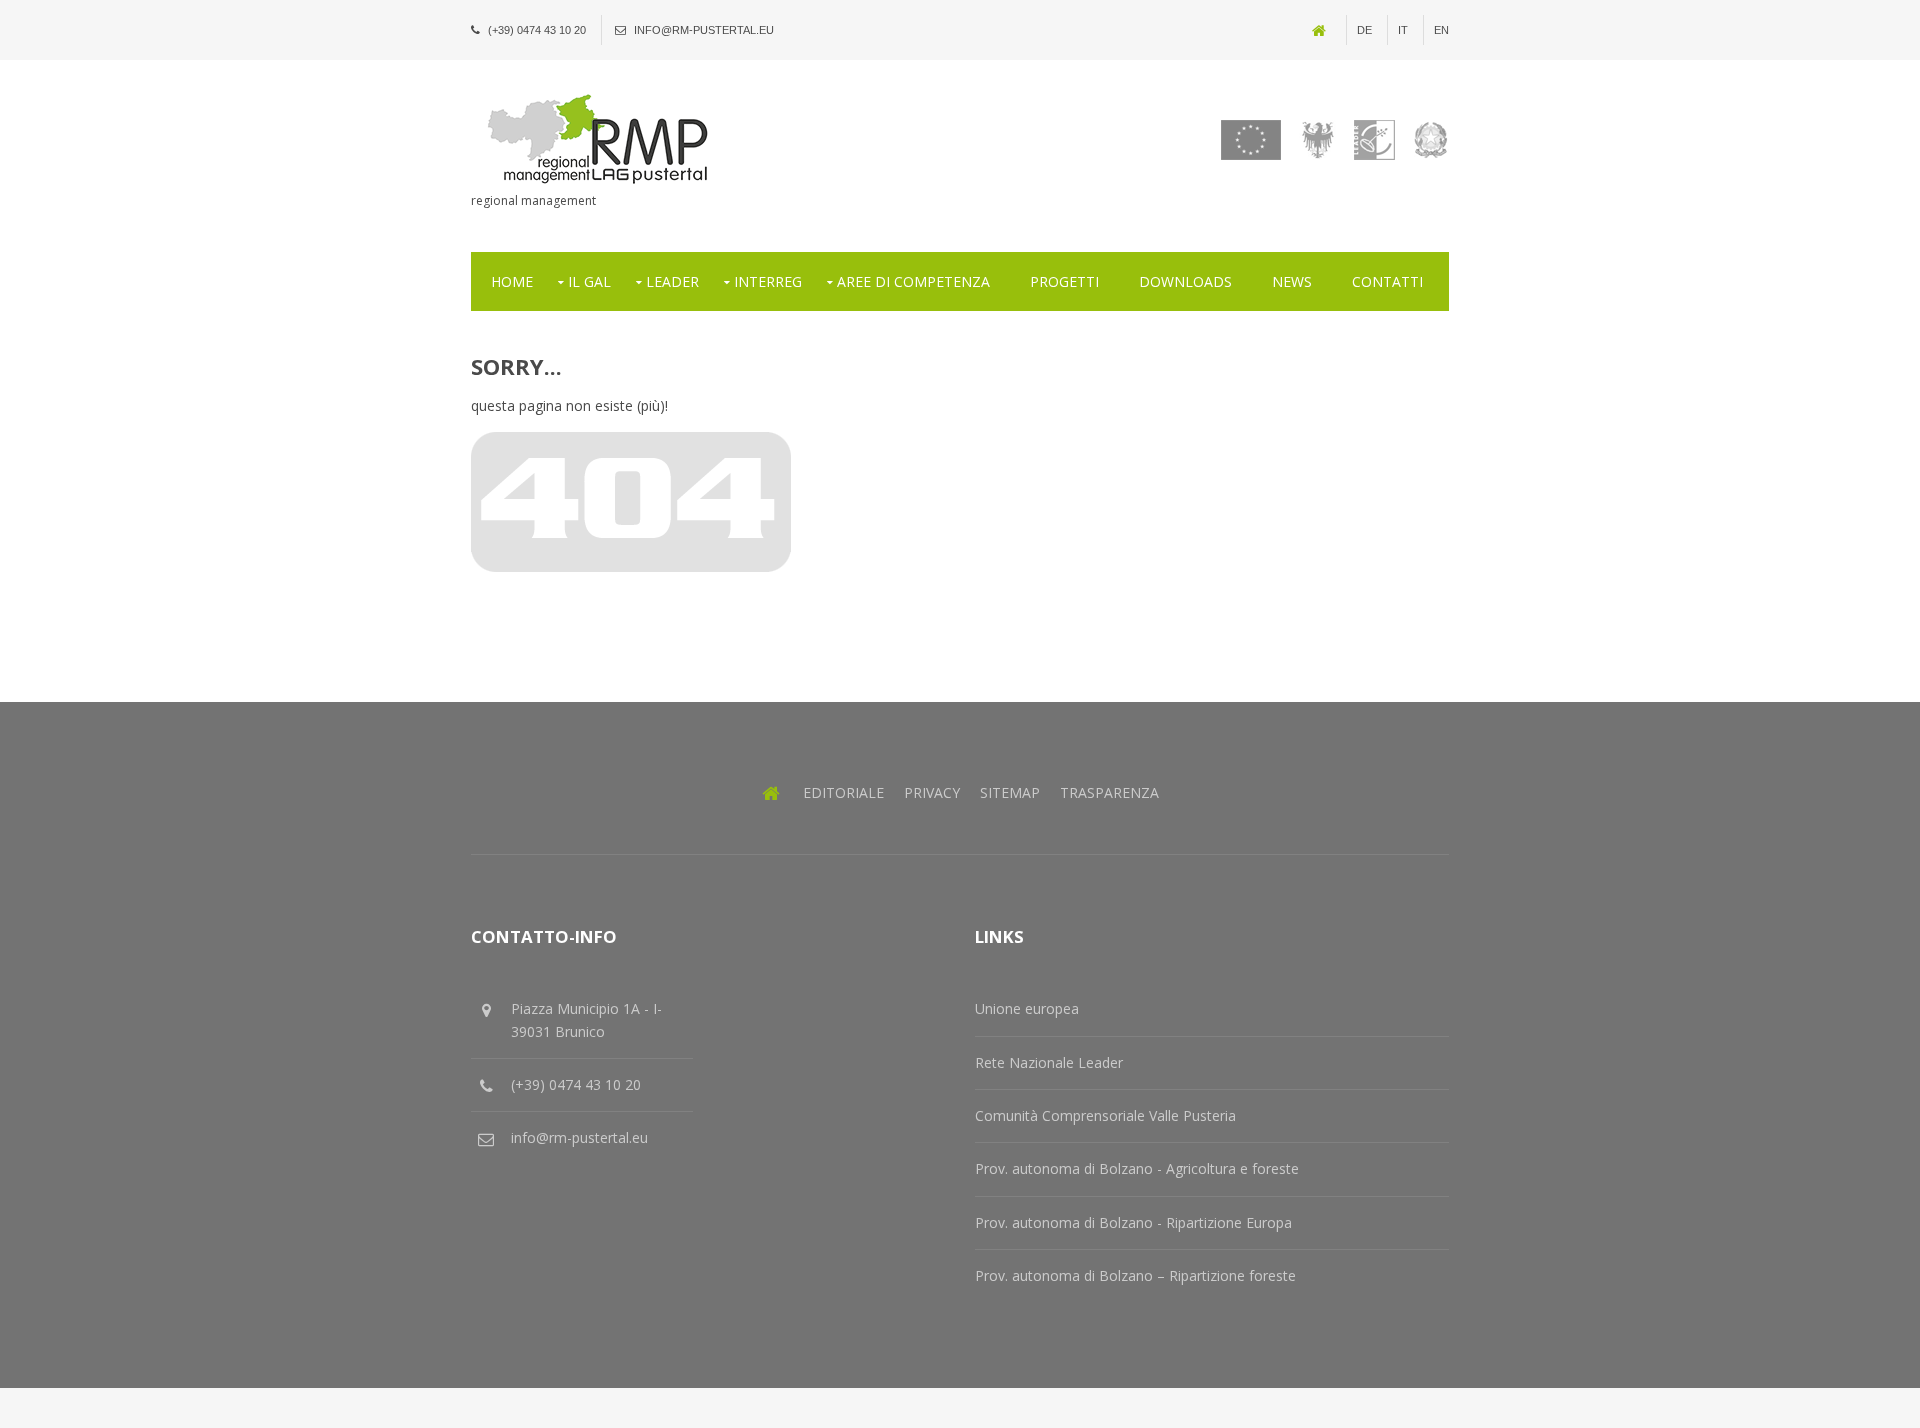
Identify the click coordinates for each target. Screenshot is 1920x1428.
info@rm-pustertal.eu (704, 30)
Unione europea (1027, 1008)
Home (512, 281)
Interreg (768, 281)
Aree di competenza (913, 281)
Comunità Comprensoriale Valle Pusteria (1105, 1115)
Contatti (1387, 281)
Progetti (1064, 281)
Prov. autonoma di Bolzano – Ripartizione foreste (1135, 1275)
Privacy (932, 792)
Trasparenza (1109, 792)
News (1292, 281)
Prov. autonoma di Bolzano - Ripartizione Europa (1133, 1222)
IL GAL (589, 281)
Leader (672, 281)
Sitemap (1010, 792)
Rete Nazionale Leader (1049, 1062)
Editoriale (843, 792)
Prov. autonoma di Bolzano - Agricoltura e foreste (1137, 1168)
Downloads (1185, 281)
